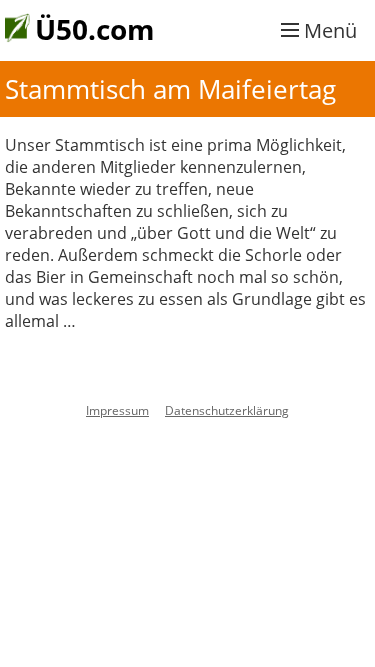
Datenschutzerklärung (227, 410)
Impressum (117, 410)
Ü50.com (95, 29)
